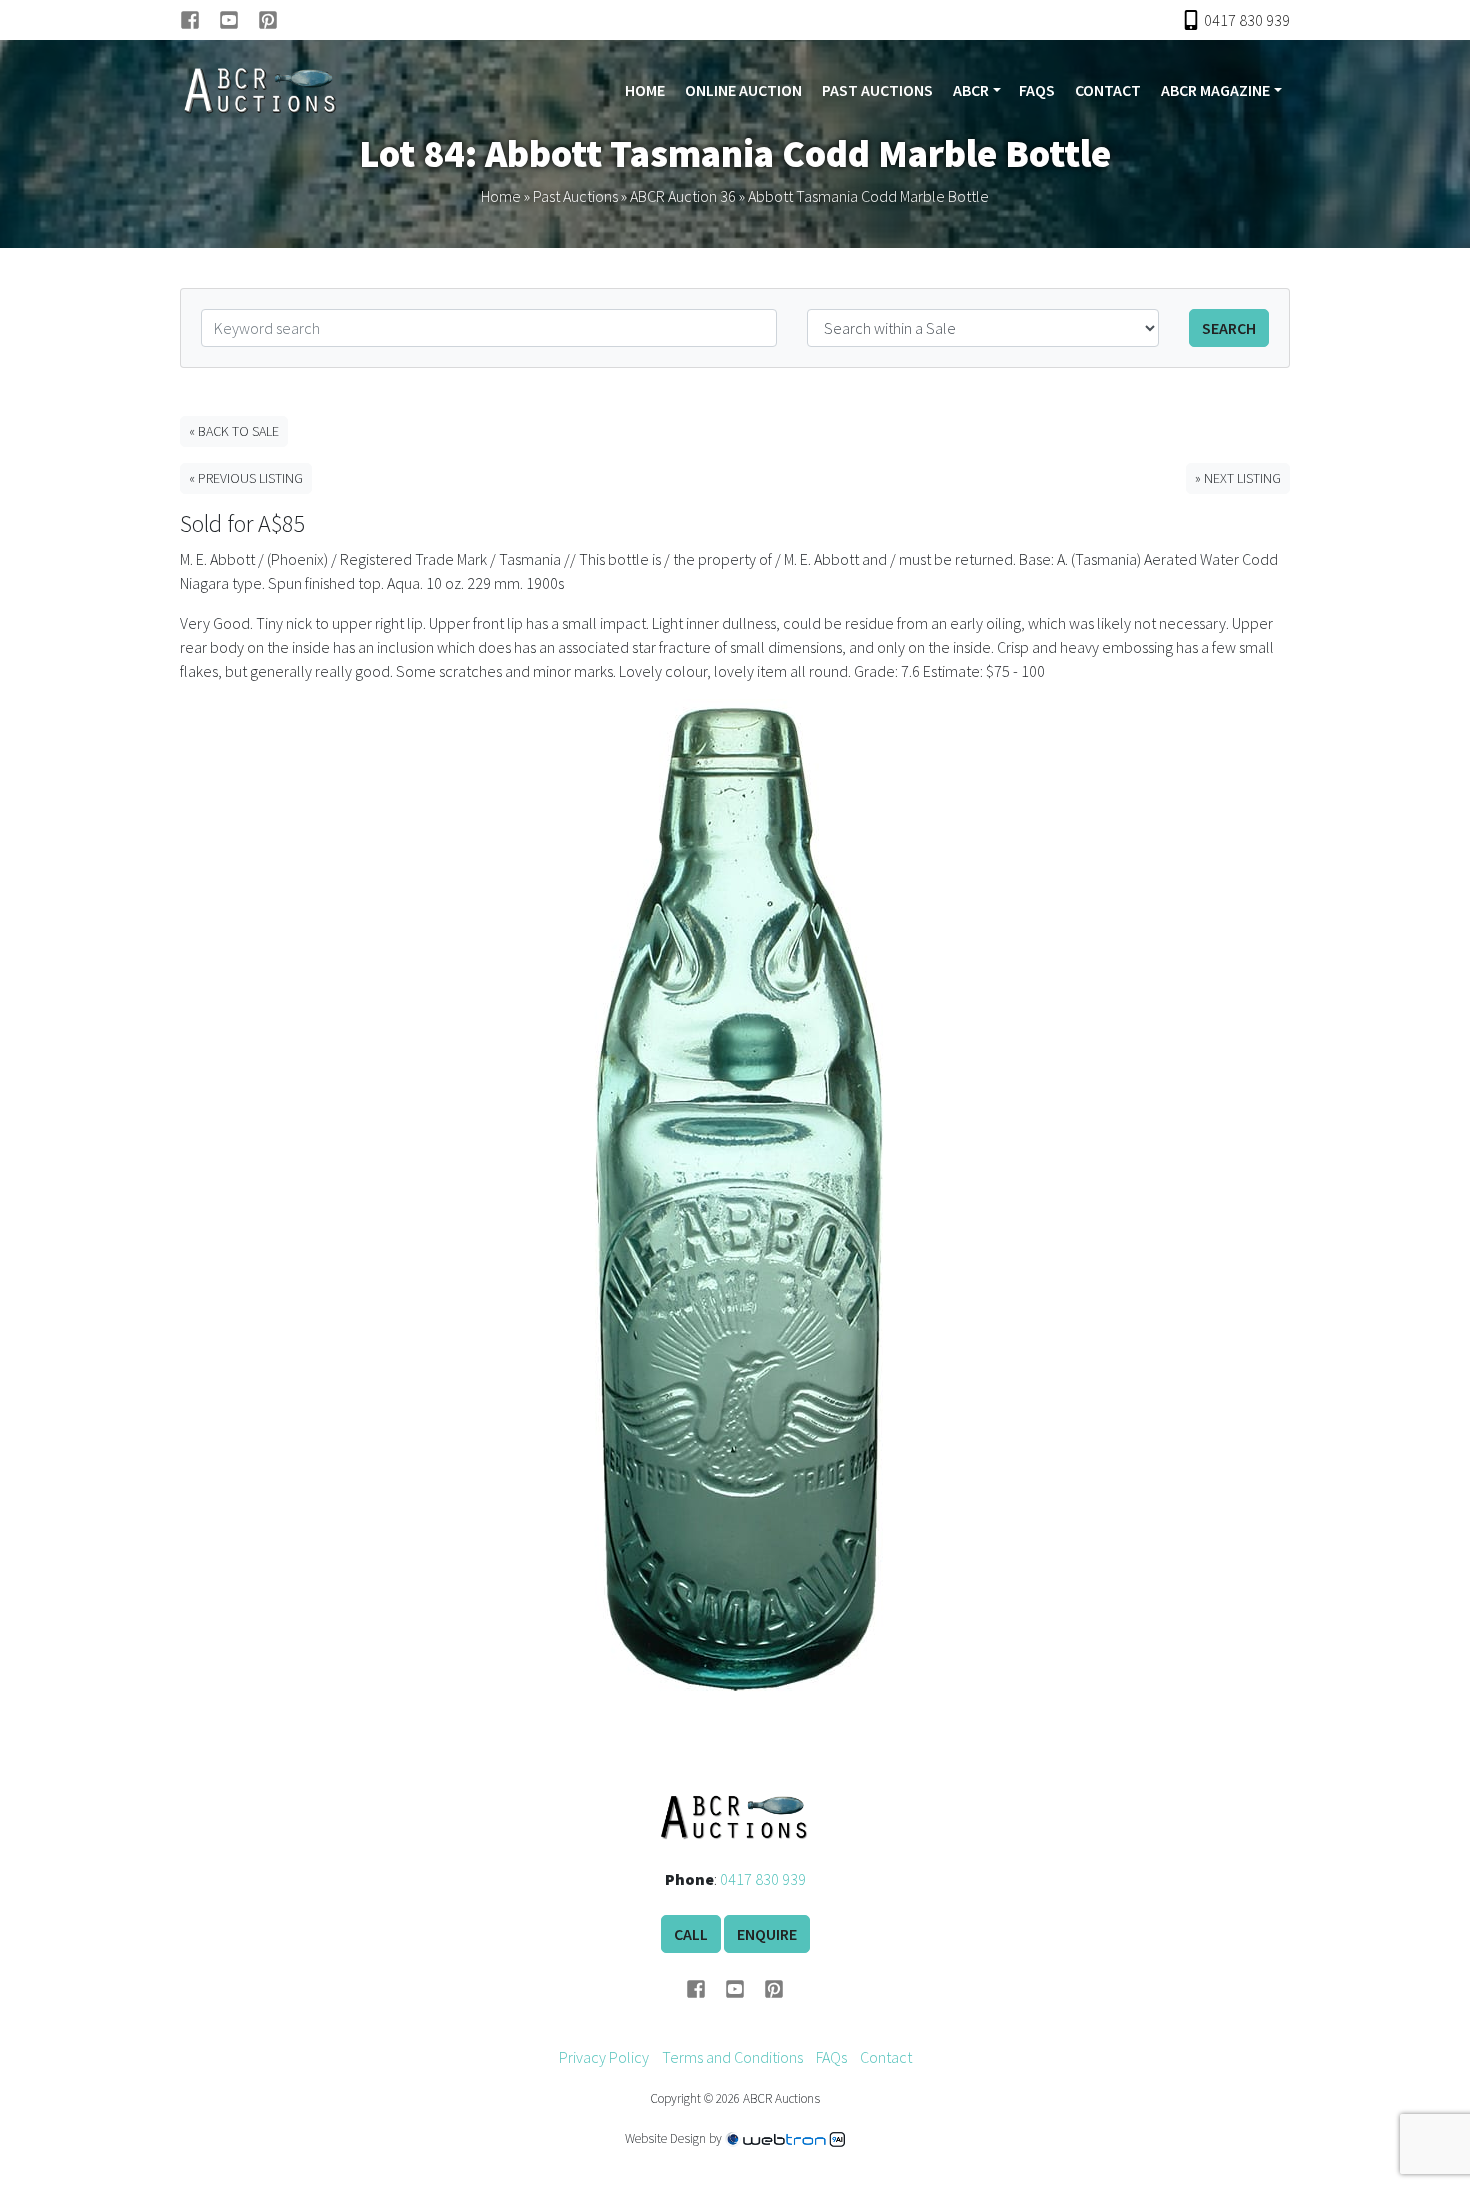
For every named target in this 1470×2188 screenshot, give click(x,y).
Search (1229, 328)
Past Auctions (877, 90)
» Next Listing (1238, 478)
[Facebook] (199, 20)
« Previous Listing (246, 478)
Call (691, 1934)
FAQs (1037, 90)
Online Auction (743, 90)
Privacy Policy (604, 2057)
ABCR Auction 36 (683, 196)
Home (645, 90)
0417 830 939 (763, 1879)
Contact (1108, 90)
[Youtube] (238, 20)
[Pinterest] (268, 20)
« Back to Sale (234, 431)
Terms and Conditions (732, 2057)
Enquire (767, 1934)
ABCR (971, 90)
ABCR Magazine (1215, 90)
